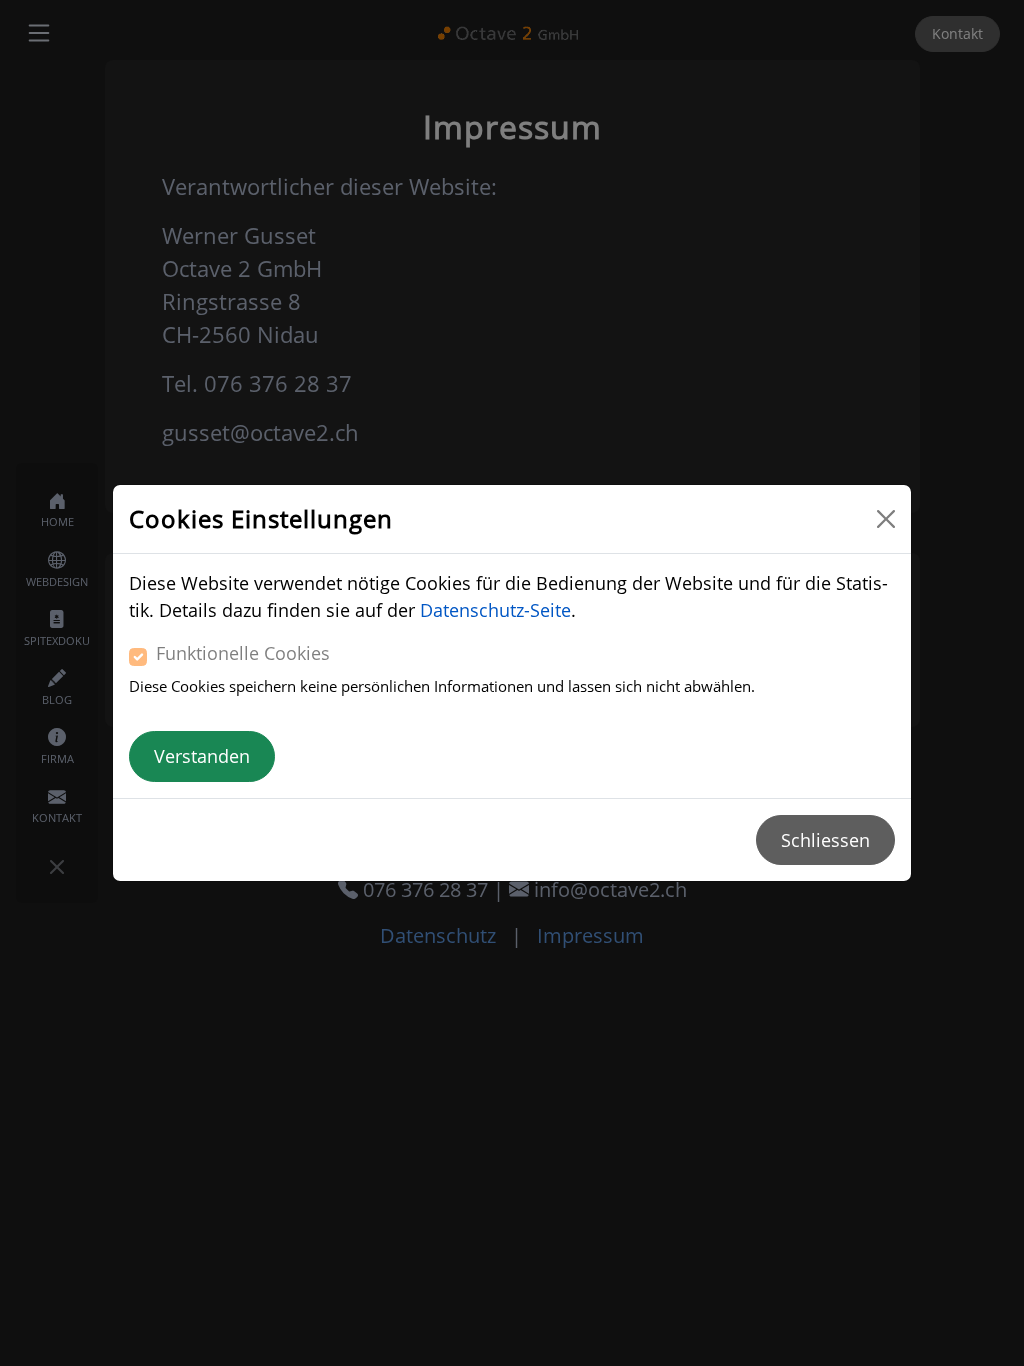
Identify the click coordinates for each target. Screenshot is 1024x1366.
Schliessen (825, 840)
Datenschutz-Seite (495, 610)
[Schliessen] (886, 519)
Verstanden (202, 756)
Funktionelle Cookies (243, 653)
